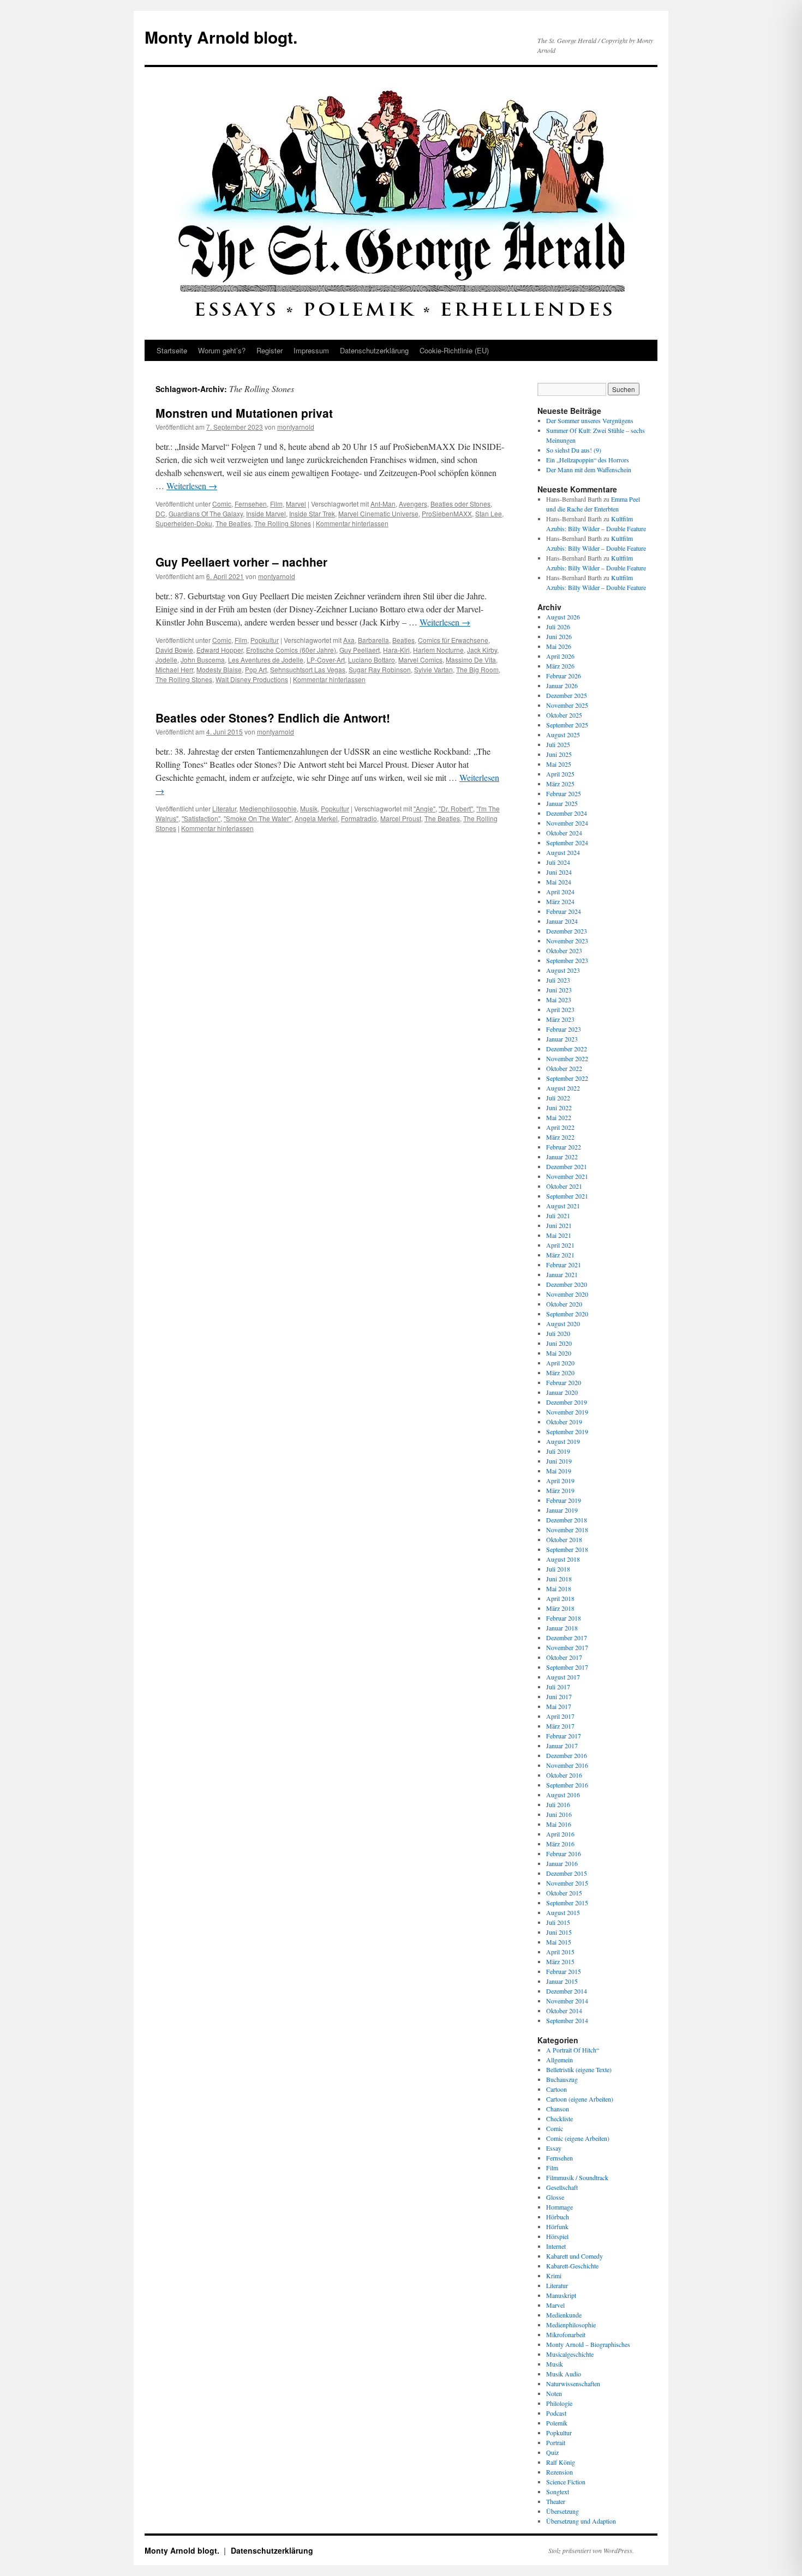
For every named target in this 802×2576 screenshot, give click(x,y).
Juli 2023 (558, 980)
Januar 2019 (562, 1510)
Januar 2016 (562, 1863)
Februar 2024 (564, 911)
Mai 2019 (559, 1471)
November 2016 (567, 1765)
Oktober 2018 (564, 1539)
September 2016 (567, 1785)
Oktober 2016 (564, 1775)
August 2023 (563, 970)
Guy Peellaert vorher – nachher (241, 562)
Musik (309, 808)
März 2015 (560, 1961)
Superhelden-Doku (184, 523)
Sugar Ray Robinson (380, 669)
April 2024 (560, 892)
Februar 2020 (564, 1382)
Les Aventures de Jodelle (266, 660)
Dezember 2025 (567, 695)
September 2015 (567, 1903)
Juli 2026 (558, 627)
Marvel (296, 504)
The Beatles (233, 523)
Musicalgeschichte (570, 2354)
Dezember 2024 (567, 813)
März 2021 (560, 1255)
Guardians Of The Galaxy (206, 513)
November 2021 (567, 1176)
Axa (349, 640)
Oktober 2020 (564, 1304)
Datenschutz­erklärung (374, 350)
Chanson (558, 2109)
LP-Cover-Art (326, 660)
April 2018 (560, 1598)
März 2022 (560, 1137)
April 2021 (560, 1245)
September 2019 (567, 1431)
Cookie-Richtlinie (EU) (454, 350)
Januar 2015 (562, 1981)
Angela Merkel (316, 818)
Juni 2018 (559, 1579)
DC (160, 513)
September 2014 (567, 2020)
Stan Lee (489, 513)
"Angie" (424, 808)
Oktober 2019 (564, 1422)
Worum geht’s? (222, 350)
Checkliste (559, 2118)
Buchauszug (562, 2079)
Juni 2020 (559, 1343)
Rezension (559, 2472)
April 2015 (560, 1952)
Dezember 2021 (567, 1166)
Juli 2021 (558, 1215)
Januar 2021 (562, 1274)
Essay (554, 2148)
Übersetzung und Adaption (581, 2521)
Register (270, 350)
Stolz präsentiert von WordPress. (591, 2550)
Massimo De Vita (471, 660)
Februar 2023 (564, 1029)
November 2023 (567, 941)
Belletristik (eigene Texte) (579, 2069)
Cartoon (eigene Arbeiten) (580, 2099)
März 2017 (560, 1726)
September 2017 (567, 1667)
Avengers (413, 504)
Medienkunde (564, 2315)
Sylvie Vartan (433, 669)
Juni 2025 (559, 754)
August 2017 (563, 1677)
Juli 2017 (558, 1687)
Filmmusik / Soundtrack (577, 2177)
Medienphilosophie (268, 808)
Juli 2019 (558, 1451)
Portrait (556, 2442)
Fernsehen (251, 504)
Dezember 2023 (567, 931)
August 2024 (563, 852)
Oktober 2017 (564, 1657)
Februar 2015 (564, 1971)
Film (276, 504)
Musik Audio (564, 2374)
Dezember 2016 (567, 1755)
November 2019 (567, 1412)
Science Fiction (566, 2482)
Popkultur (265, 640)
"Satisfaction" (201, 818)
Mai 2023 (559, 1000)
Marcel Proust (401, 818)
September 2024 (567, 842)
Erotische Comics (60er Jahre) (291, 650)
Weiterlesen (192, 486)
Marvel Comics (420, 660)
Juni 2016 (559, 1814)
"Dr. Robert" (456, 808)
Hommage (559, 2207)
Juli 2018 (558, 1569)
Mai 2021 (559, 1235)
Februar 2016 (564, 1853)
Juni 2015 (559, 1932)
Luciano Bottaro (372, 660)
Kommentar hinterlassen (352, 523)
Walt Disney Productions (252, 679)
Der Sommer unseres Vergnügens (590, 420)
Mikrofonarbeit (566, 2334)
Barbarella (373, 640)
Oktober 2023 (564, 950)
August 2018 (563, 1559)
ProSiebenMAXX (447, 513)
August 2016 (563, 1795)
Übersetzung (562, 2511)
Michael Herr (174, 669)
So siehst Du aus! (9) (574, 450)
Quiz (552, 2452)
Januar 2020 (562, 1392)
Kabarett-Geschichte (572, 2266)
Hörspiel (557, 2236)
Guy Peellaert (360, 650)
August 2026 (563, 617)
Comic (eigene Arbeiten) (578, 2138)
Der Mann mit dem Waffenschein (589, 470)
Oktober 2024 (564, 833)
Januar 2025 (562, 803)
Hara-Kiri (396, 650)
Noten (554, 2393)
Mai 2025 (559, 764)
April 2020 (560, 1363)
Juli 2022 (558, 1098)
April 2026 (560, 656)
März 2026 (560, 666)
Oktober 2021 (564, 1186)
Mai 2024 (559, 882)
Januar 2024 (562, 921)
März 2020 (560, 1373)
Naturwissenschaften (573, 2384)
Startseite (172, 350)
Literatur (224, 808)
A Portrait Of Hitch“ (573, 2050)
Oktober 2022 (564, 1068)
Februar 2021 (564, 1265)
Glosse (555, 2197)
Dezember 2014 (567, 1991)
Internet (556, 2246)
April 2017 (560, 1716)
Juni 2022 (559, 1108)
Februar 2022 (564, 1147)
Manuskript (561, 2295)
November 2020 (567, 1294)
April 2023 (560, 1009)
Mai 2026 (559, 646)
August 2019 (563, 1441)
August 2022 (563, 1088)
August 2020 (563, 1323)
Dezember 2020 (567, 1284)
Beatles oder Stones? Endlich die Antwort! (273, 718)
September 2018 (567, 1549)
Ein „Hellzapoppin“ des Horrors (588, 460)
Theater (556, 2501)
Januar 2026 (562, 685)
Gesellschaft (562, 2187)
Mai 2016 (559, 1824)
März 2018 (560, 1608)
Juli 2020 (558, 1333)
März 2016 (560, 1844)
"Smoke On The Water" (258, 818)
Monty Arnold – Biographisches (588, 2344)
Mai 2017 (559, 1706)
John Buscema (203, 660)
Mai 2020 (559, 1353)
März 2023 (560, 1019)
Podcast (556, 2413)
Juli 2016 (558, 1804)
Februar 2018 (564, 1618)
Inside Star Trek (312, 513)
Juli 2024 (558, 862)
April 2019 (560, 1480)
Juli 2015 (558, 1922)
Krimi (554, 2276)
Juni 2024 (559, 872)
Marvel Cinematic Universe (378, 513)
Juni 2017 (559, 1696)
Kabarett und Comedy (574, 2256)
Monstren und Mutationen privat (244, 413)
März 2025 (560, 784)
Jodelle (166, 660)
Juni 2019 (559, 1461)
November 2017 (567, 1647)
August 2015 (563, 1912)
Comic (222, 504)
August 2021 (563, 1206)
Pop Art (256, 669)
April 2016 (560, 1834)
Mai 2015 (559, 1942)
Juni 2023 (559, 990)
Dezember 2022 (567, 1049)
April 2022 (560, 1127)
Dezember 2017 (567, 1638)
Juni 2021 (559, 1225)
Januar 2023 (562, 1039)
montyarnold (296, 427)
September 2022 (567, 1078)
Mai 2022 (559, 1117)
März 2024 (560, 901)
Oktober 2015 (564, 1893)
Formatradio (359, 818)
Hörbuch (558, 2217)
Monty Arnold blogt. (221, 37)
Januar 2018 (562, 1628)
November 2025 (567, 705)
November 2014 (567, 2001)
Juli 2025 (558, 744)
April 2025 (560, 774)
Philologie (559, 2403)
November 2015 (567, 1883)
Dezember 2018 (567, 1520)
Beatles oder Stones (460, 504)
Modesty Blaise (219, 669)
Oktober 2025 (564, 715)
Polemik (557, 2423)
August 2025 (563, 735)
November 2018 (567, 1530)
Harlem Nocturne (438, 650)
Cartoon (556, 2089)
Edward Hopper (220, 650)
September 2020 (567, 1314)
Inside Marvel (266, 513)
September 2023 (567, 960)
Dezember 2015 (567, 1873)
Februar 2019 (564, 1500)
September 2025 (567, 725)
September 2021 (567, 1196)
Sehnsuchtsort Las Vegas (308, 669)
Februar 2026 (564, 676)
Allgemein (559, 2060)
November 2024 (567, 823)
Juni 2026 (559, 636)
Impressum (311, 350)
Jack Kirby (482, 650)
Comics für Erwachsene (453, 640)
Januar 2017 (562, 1746)
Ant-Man (383, 504)
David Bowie (174, 650)
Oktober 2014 (564, 2011)
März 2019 (560, 1490)
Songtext (558, 2491)
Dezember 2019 (567, 1402)
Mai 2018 (559, 1588)
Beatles (403, 640)
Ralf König (561, 2462)
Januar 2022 (562, 1157)
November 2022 (567, 1058)
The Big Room (477, 669)
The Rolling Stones (283, 523)
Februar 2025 (564, 793)
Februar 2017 (564, 1736)
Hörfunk (557, 2226)
